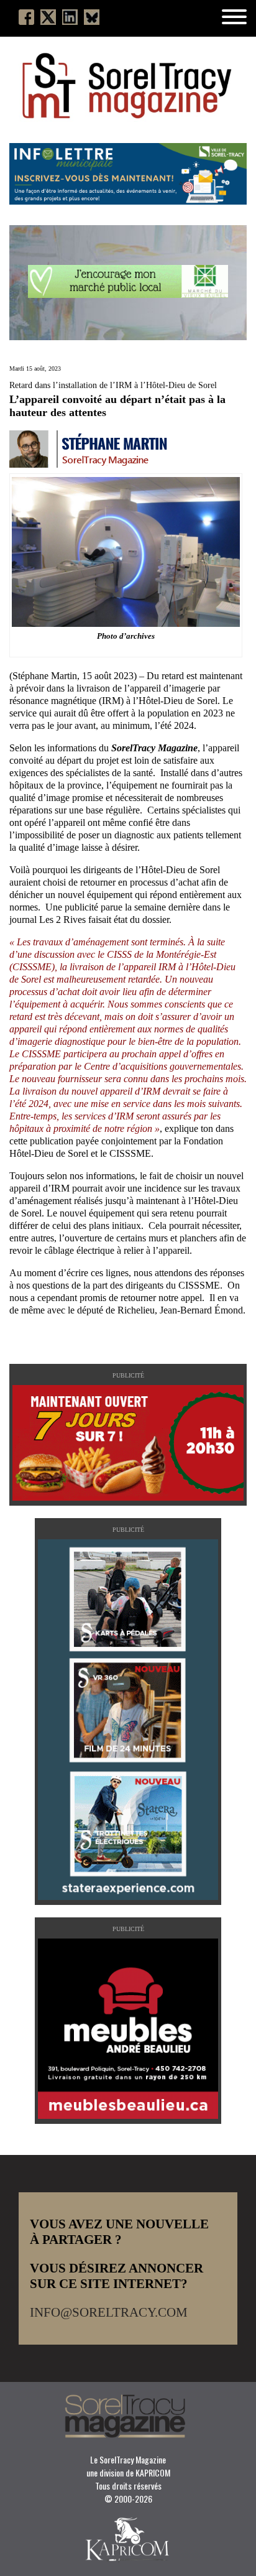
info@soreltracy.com (109, 2312)
